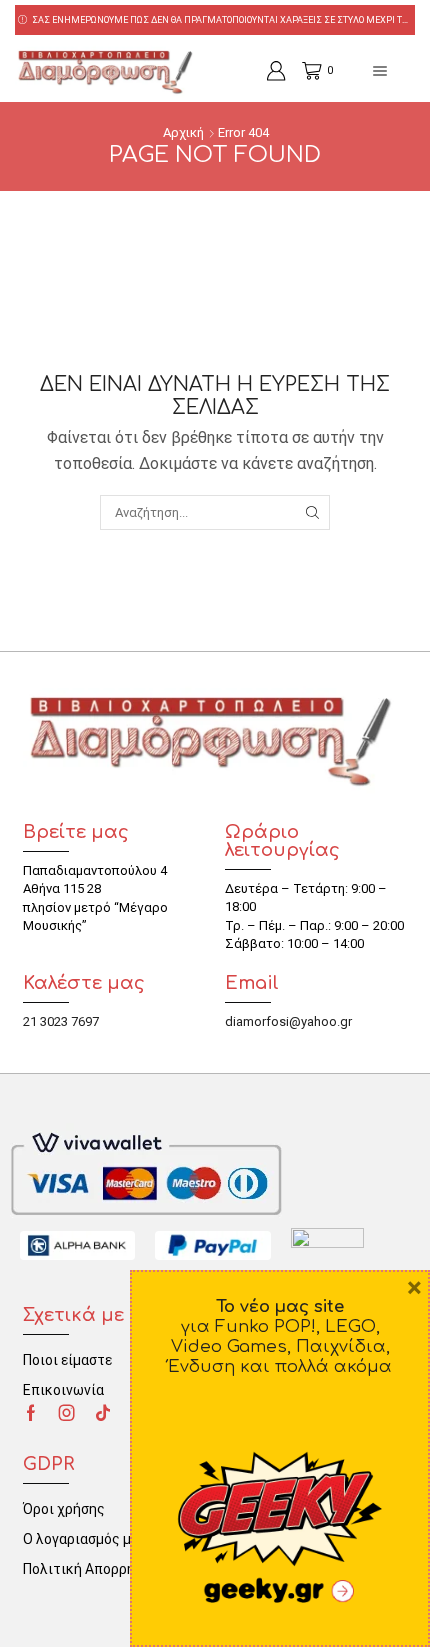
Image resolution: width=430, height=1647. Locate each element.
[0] (305, 71)
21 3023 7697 (61, 1021)
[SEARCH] (312, 512)
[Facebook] (31, 1413)
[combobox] (214, 512)
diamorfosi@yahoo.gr (288, 1021)
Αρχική (183, 132)
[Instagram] (67, 1413)
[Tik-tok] (103, 1413)
